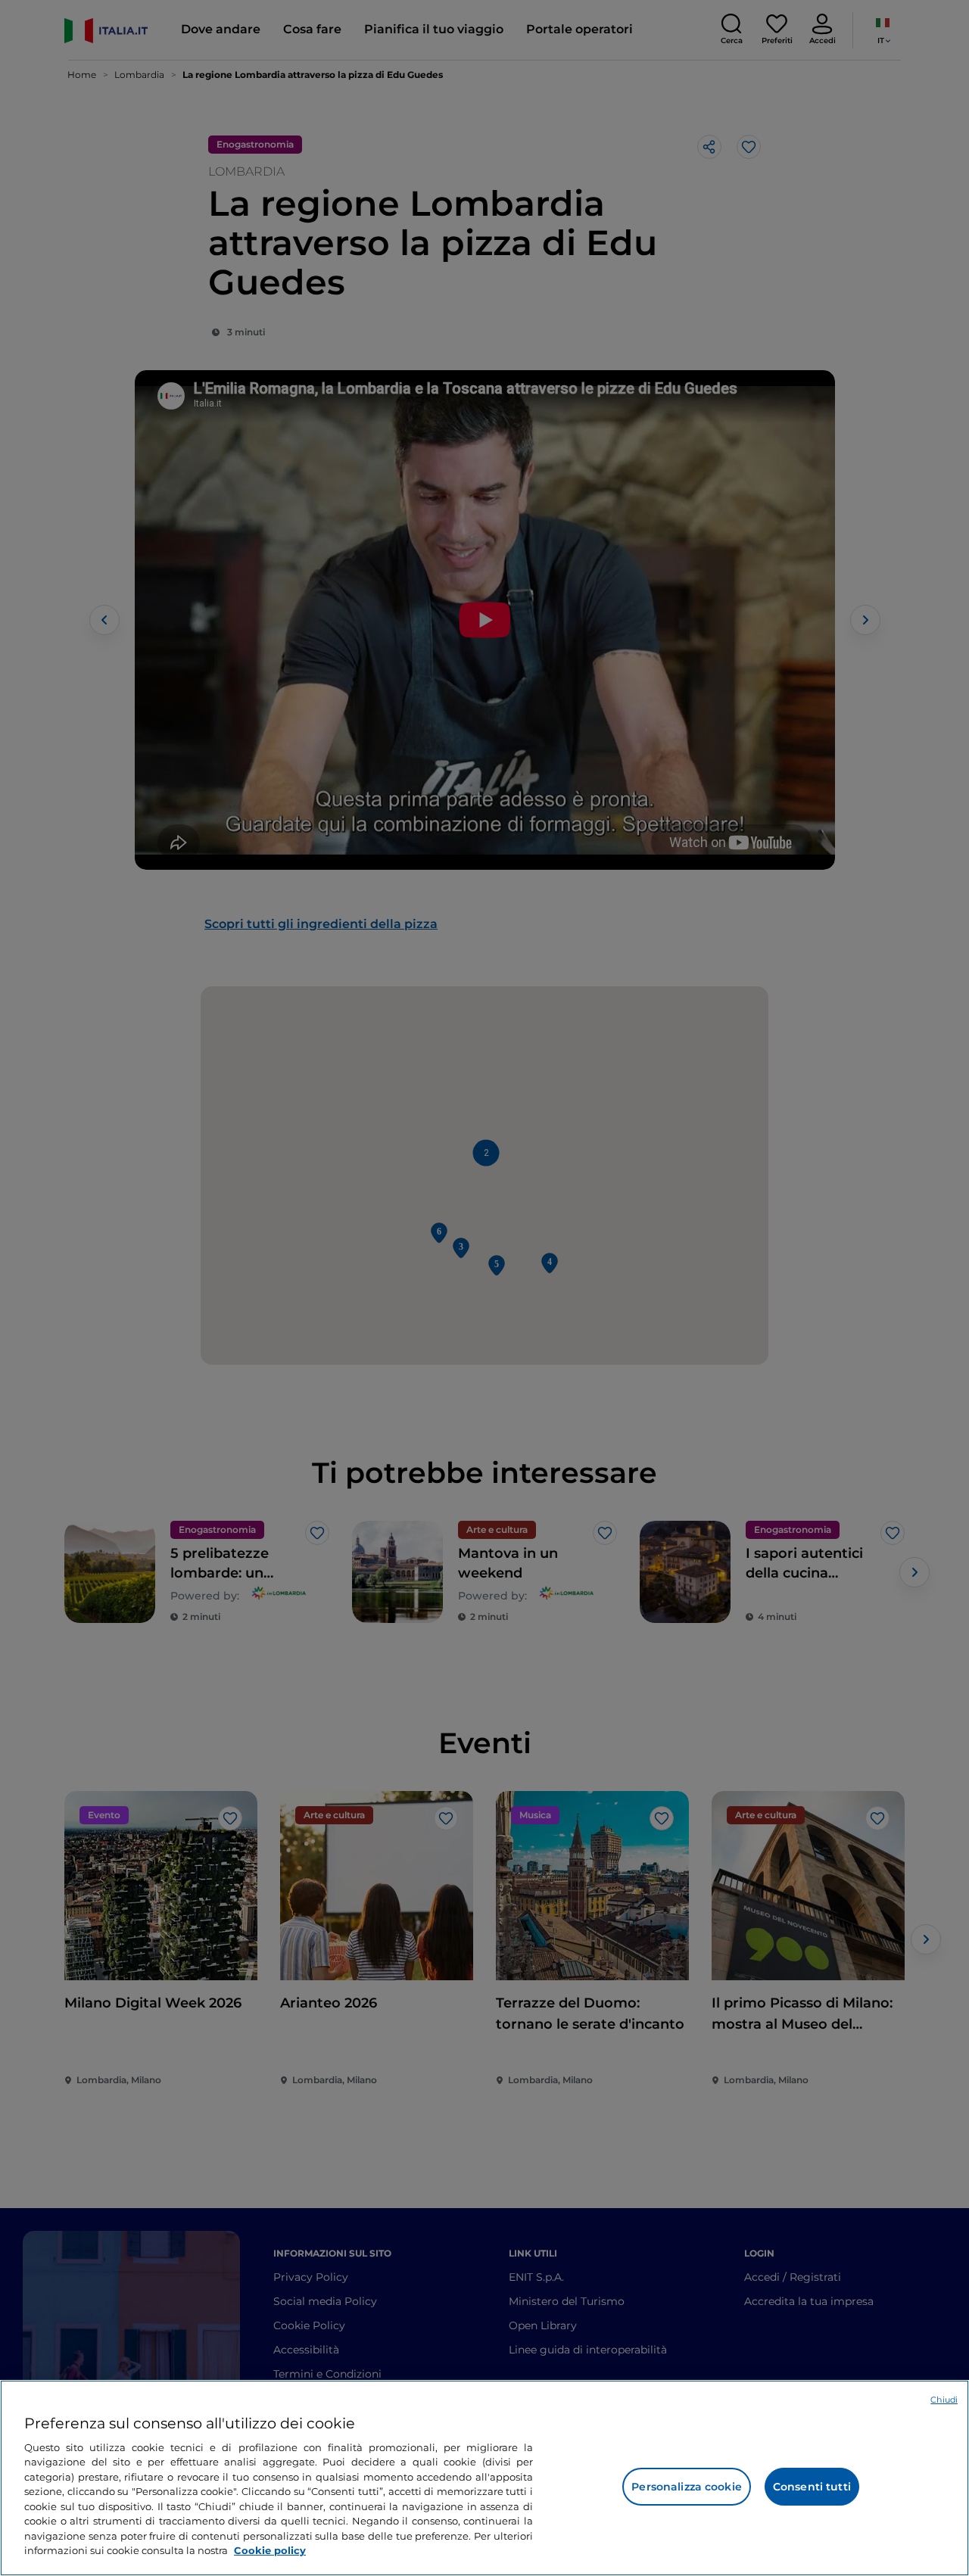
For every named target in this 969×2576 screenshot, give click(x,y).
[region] (484, 2478)
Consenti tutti (812, 2487)
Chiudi (944, 2400)
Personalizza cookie (687, 2487)
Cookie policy (270, 2550)
